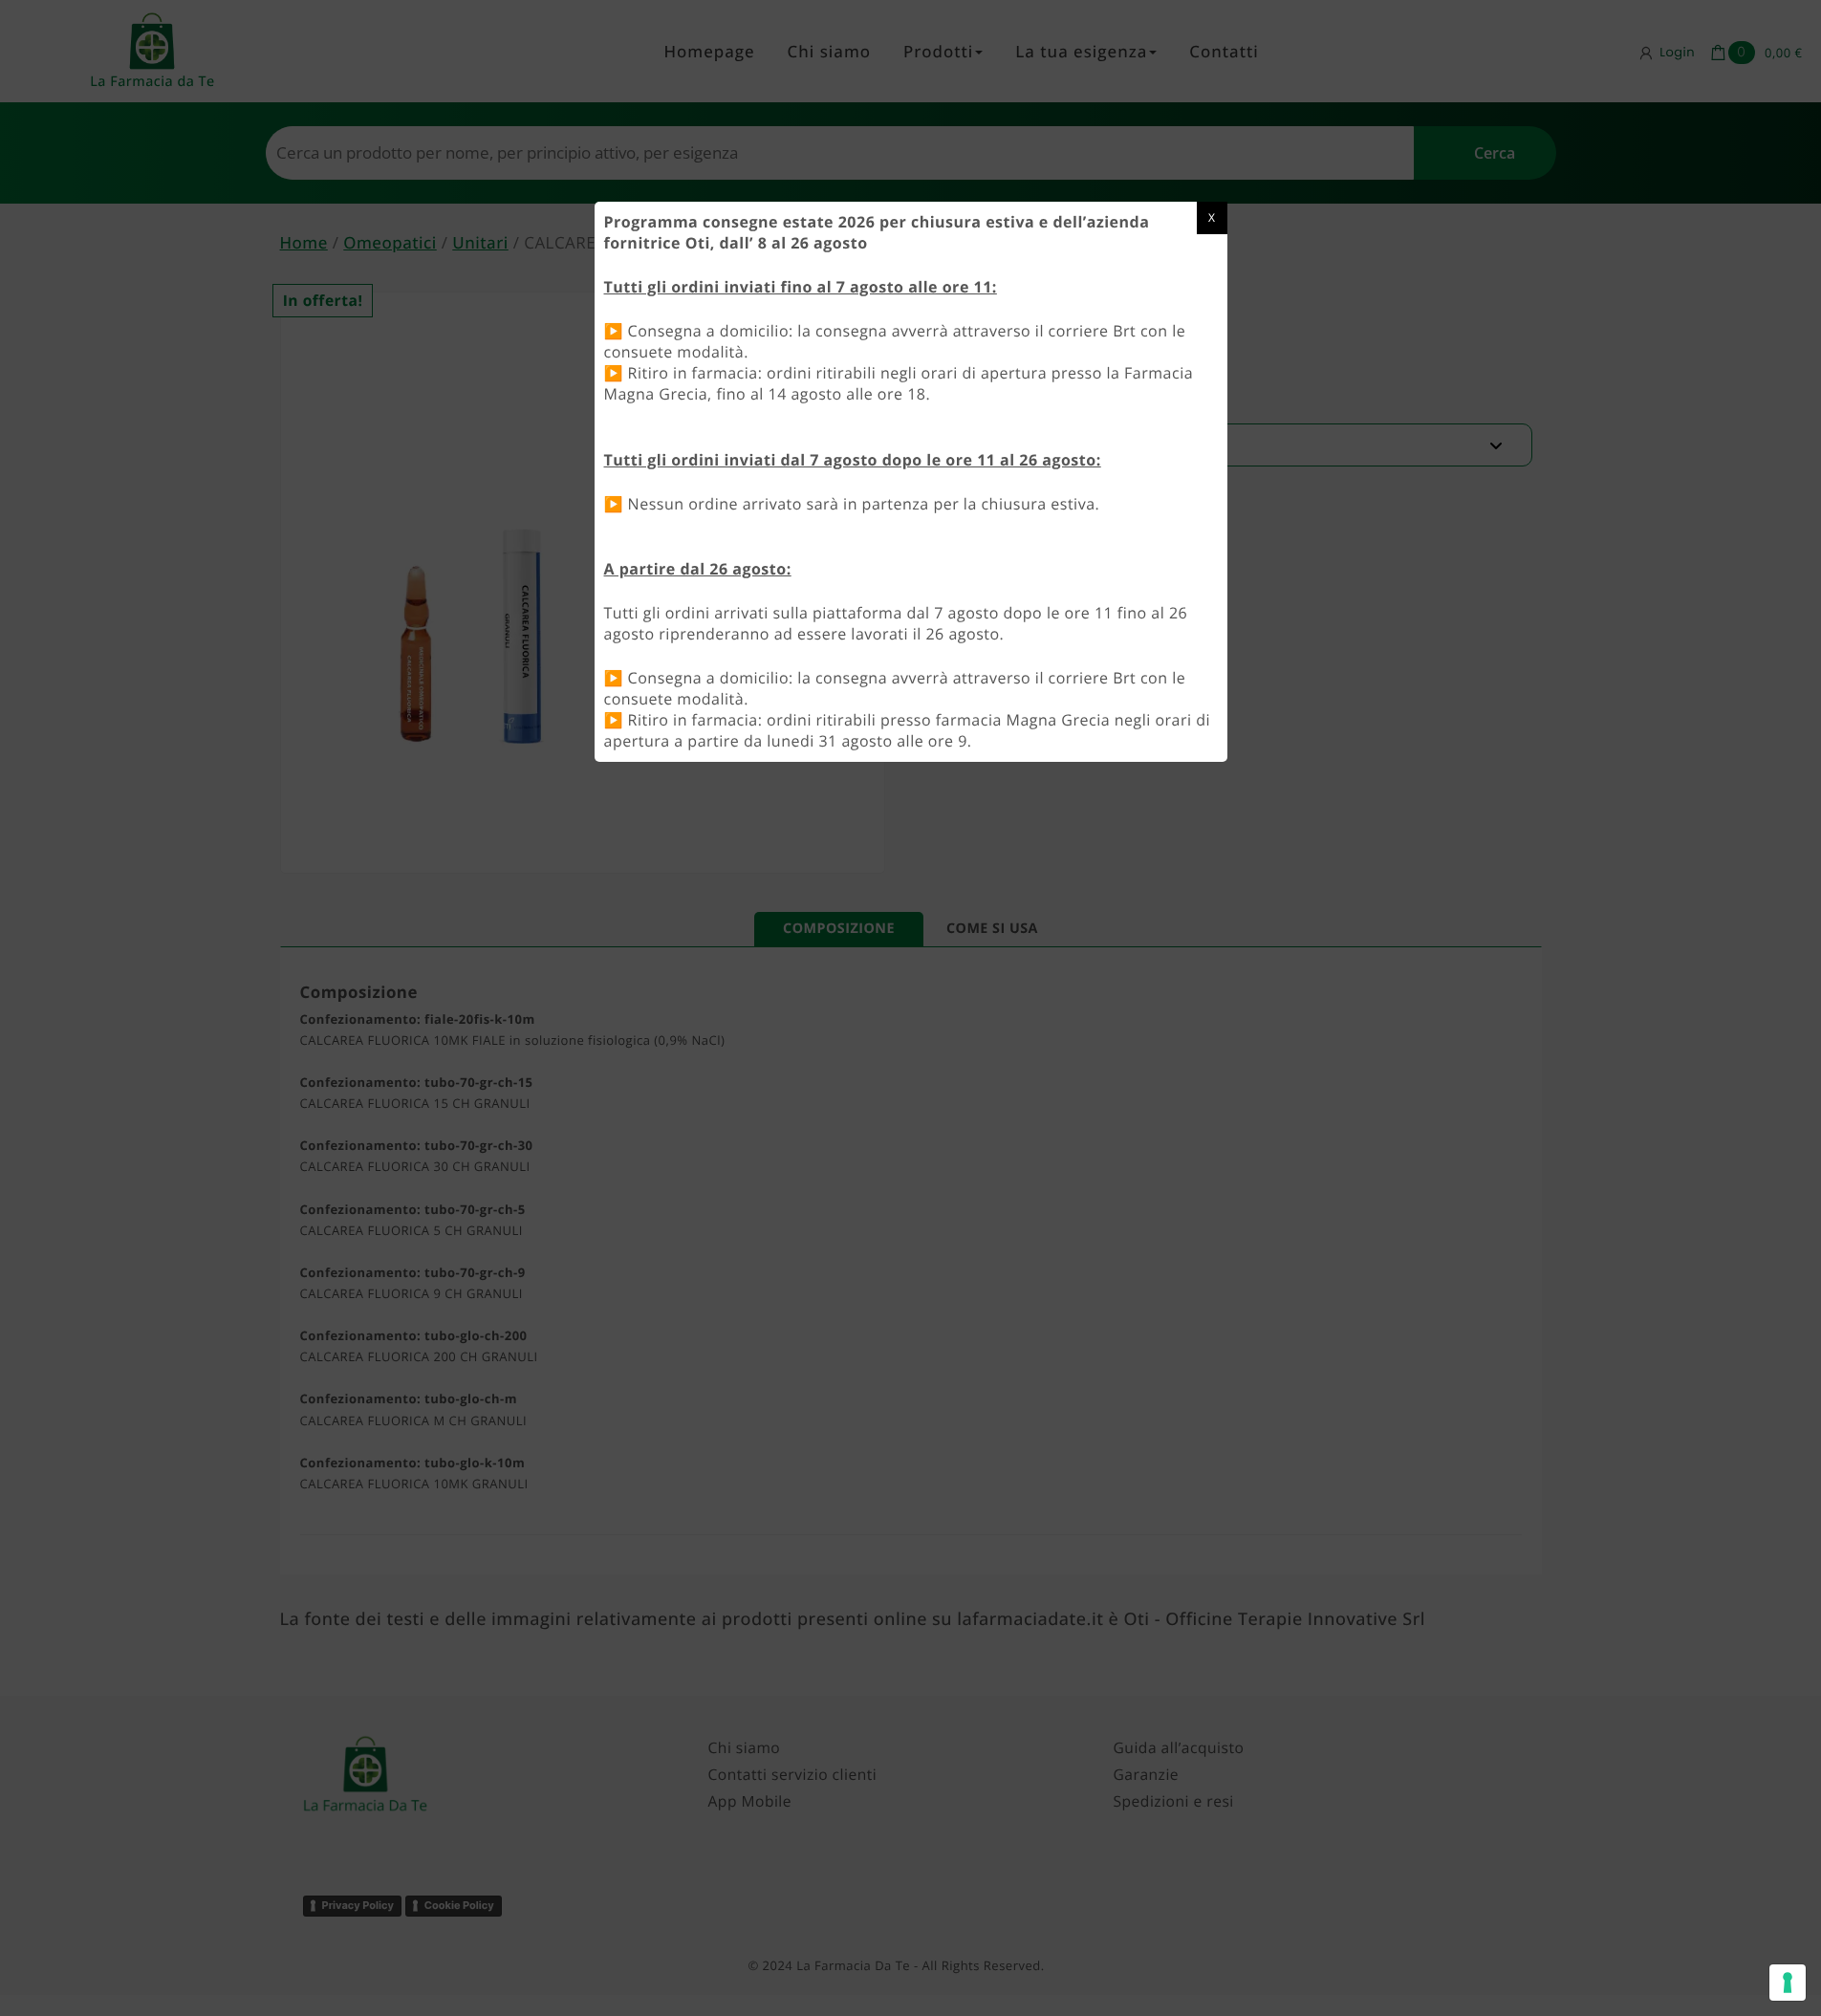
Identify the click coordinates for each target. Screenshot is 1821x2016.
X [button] (1212, 217)
